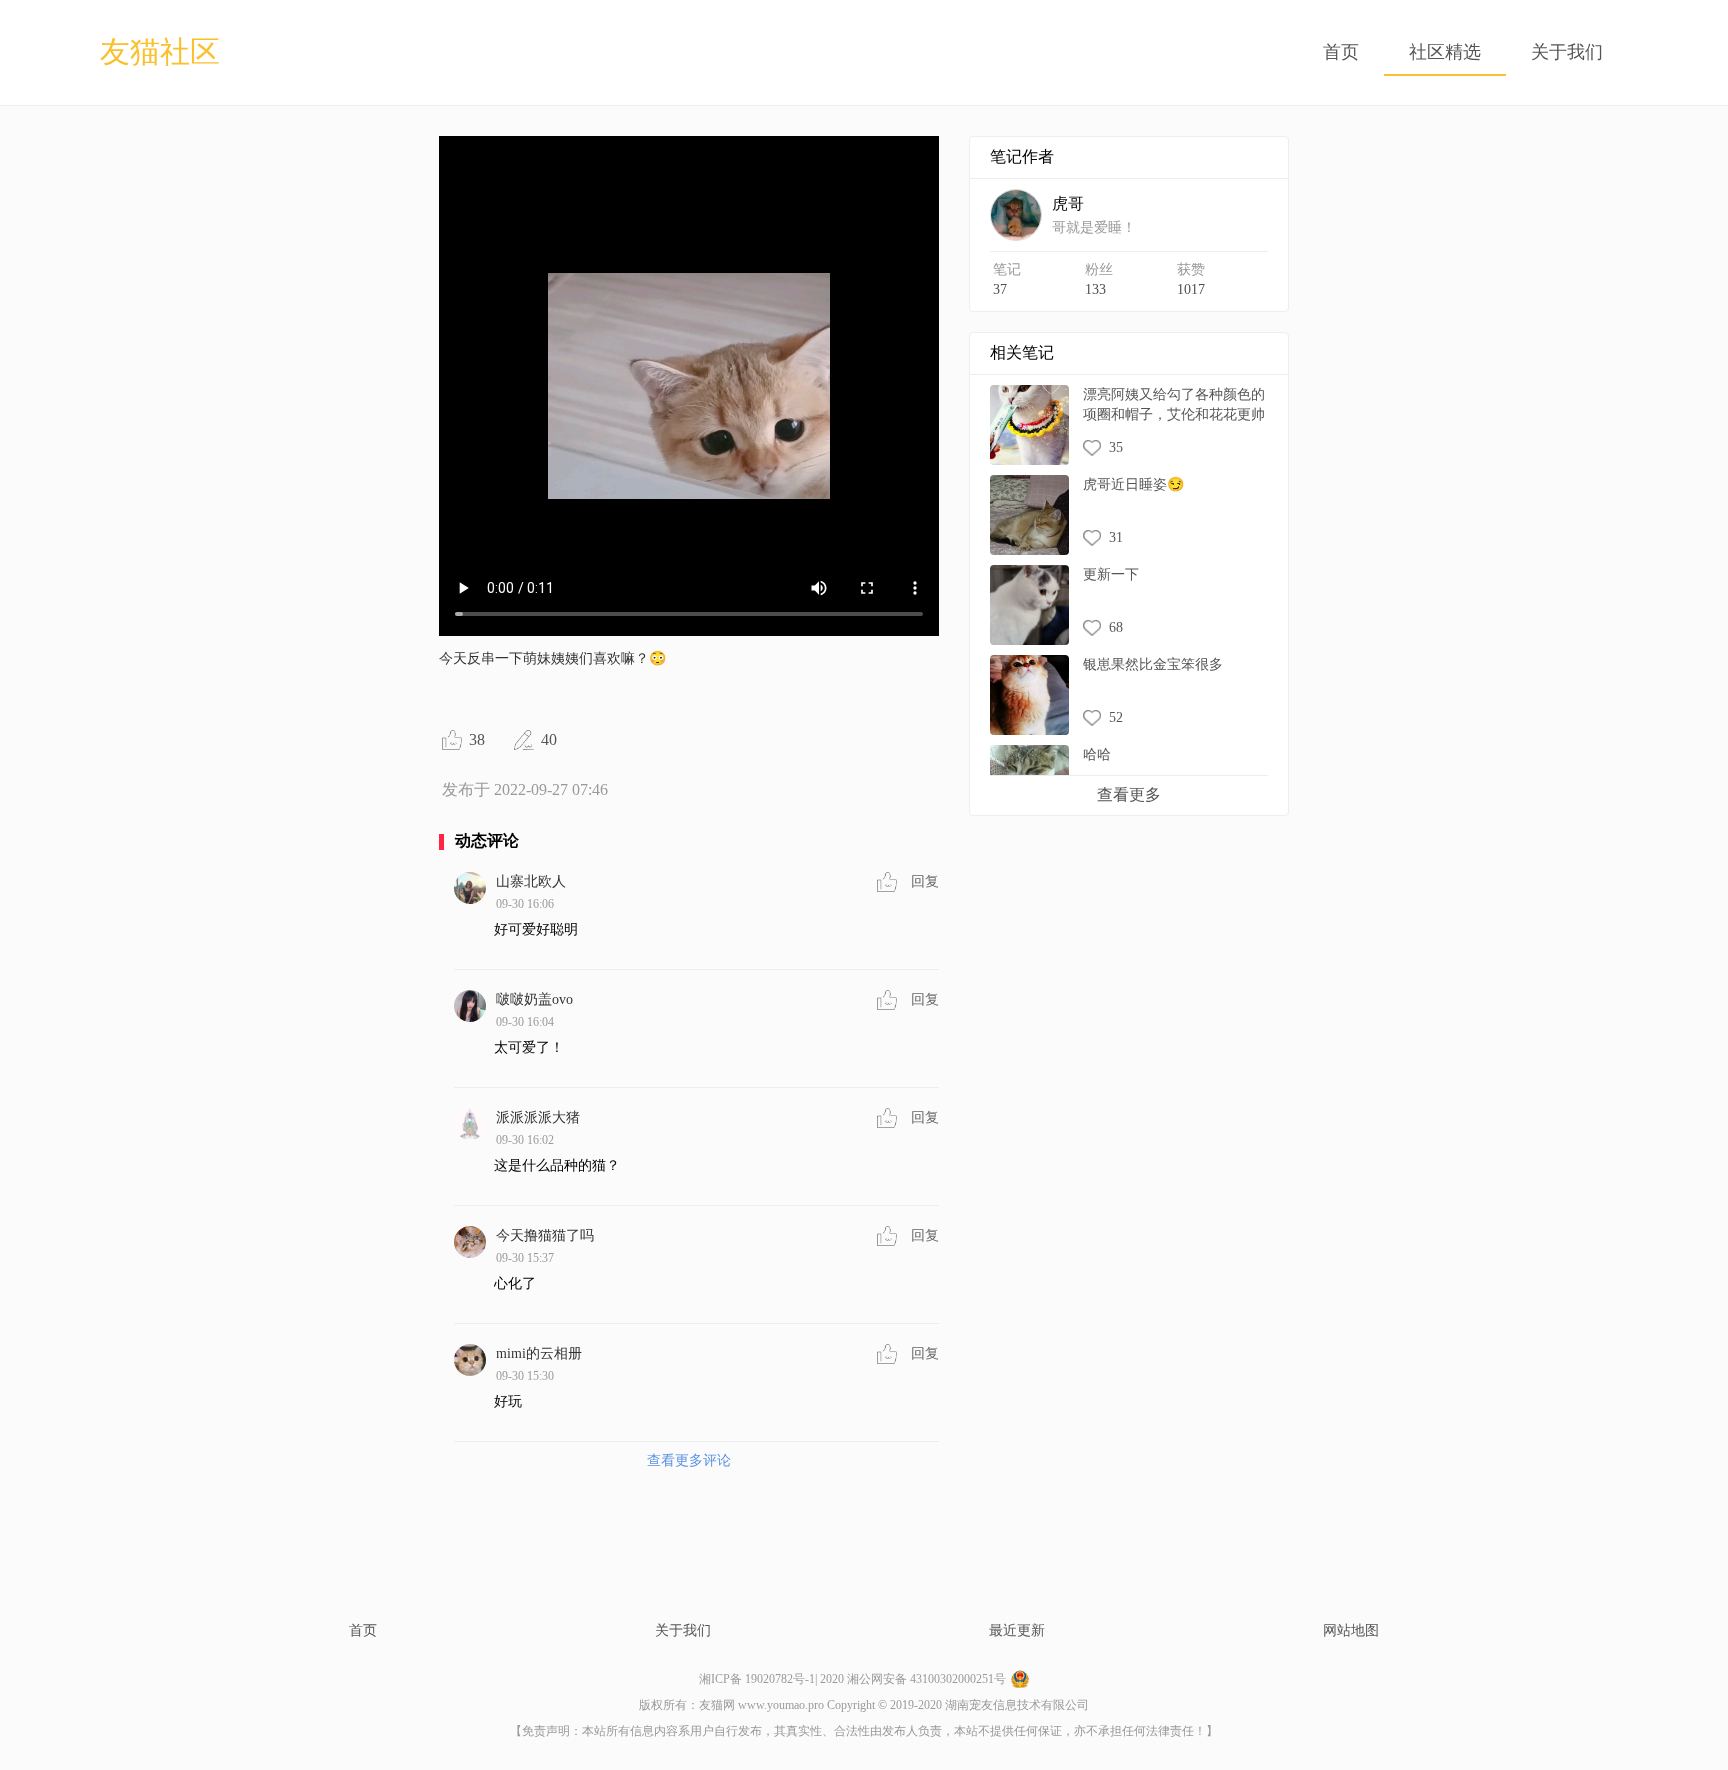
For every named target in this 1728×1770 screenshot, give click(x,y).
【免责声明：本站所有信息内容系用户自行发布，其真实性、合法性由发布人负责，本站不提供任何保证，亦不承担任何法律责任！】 (864, 1731)
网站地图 (1351, 1630)
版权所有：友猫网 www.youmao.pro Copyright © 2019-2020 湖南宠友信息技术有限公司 (864, 1705)
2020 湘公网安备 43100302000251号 (913, 1679)
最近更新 (1017, 1630)
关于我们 (1567, 53)
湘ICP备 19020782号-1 (757, 1679)
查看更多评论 (689, 1460)
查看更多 (1129, 794)
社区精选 (1445, 53)
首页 (1341, 53)
